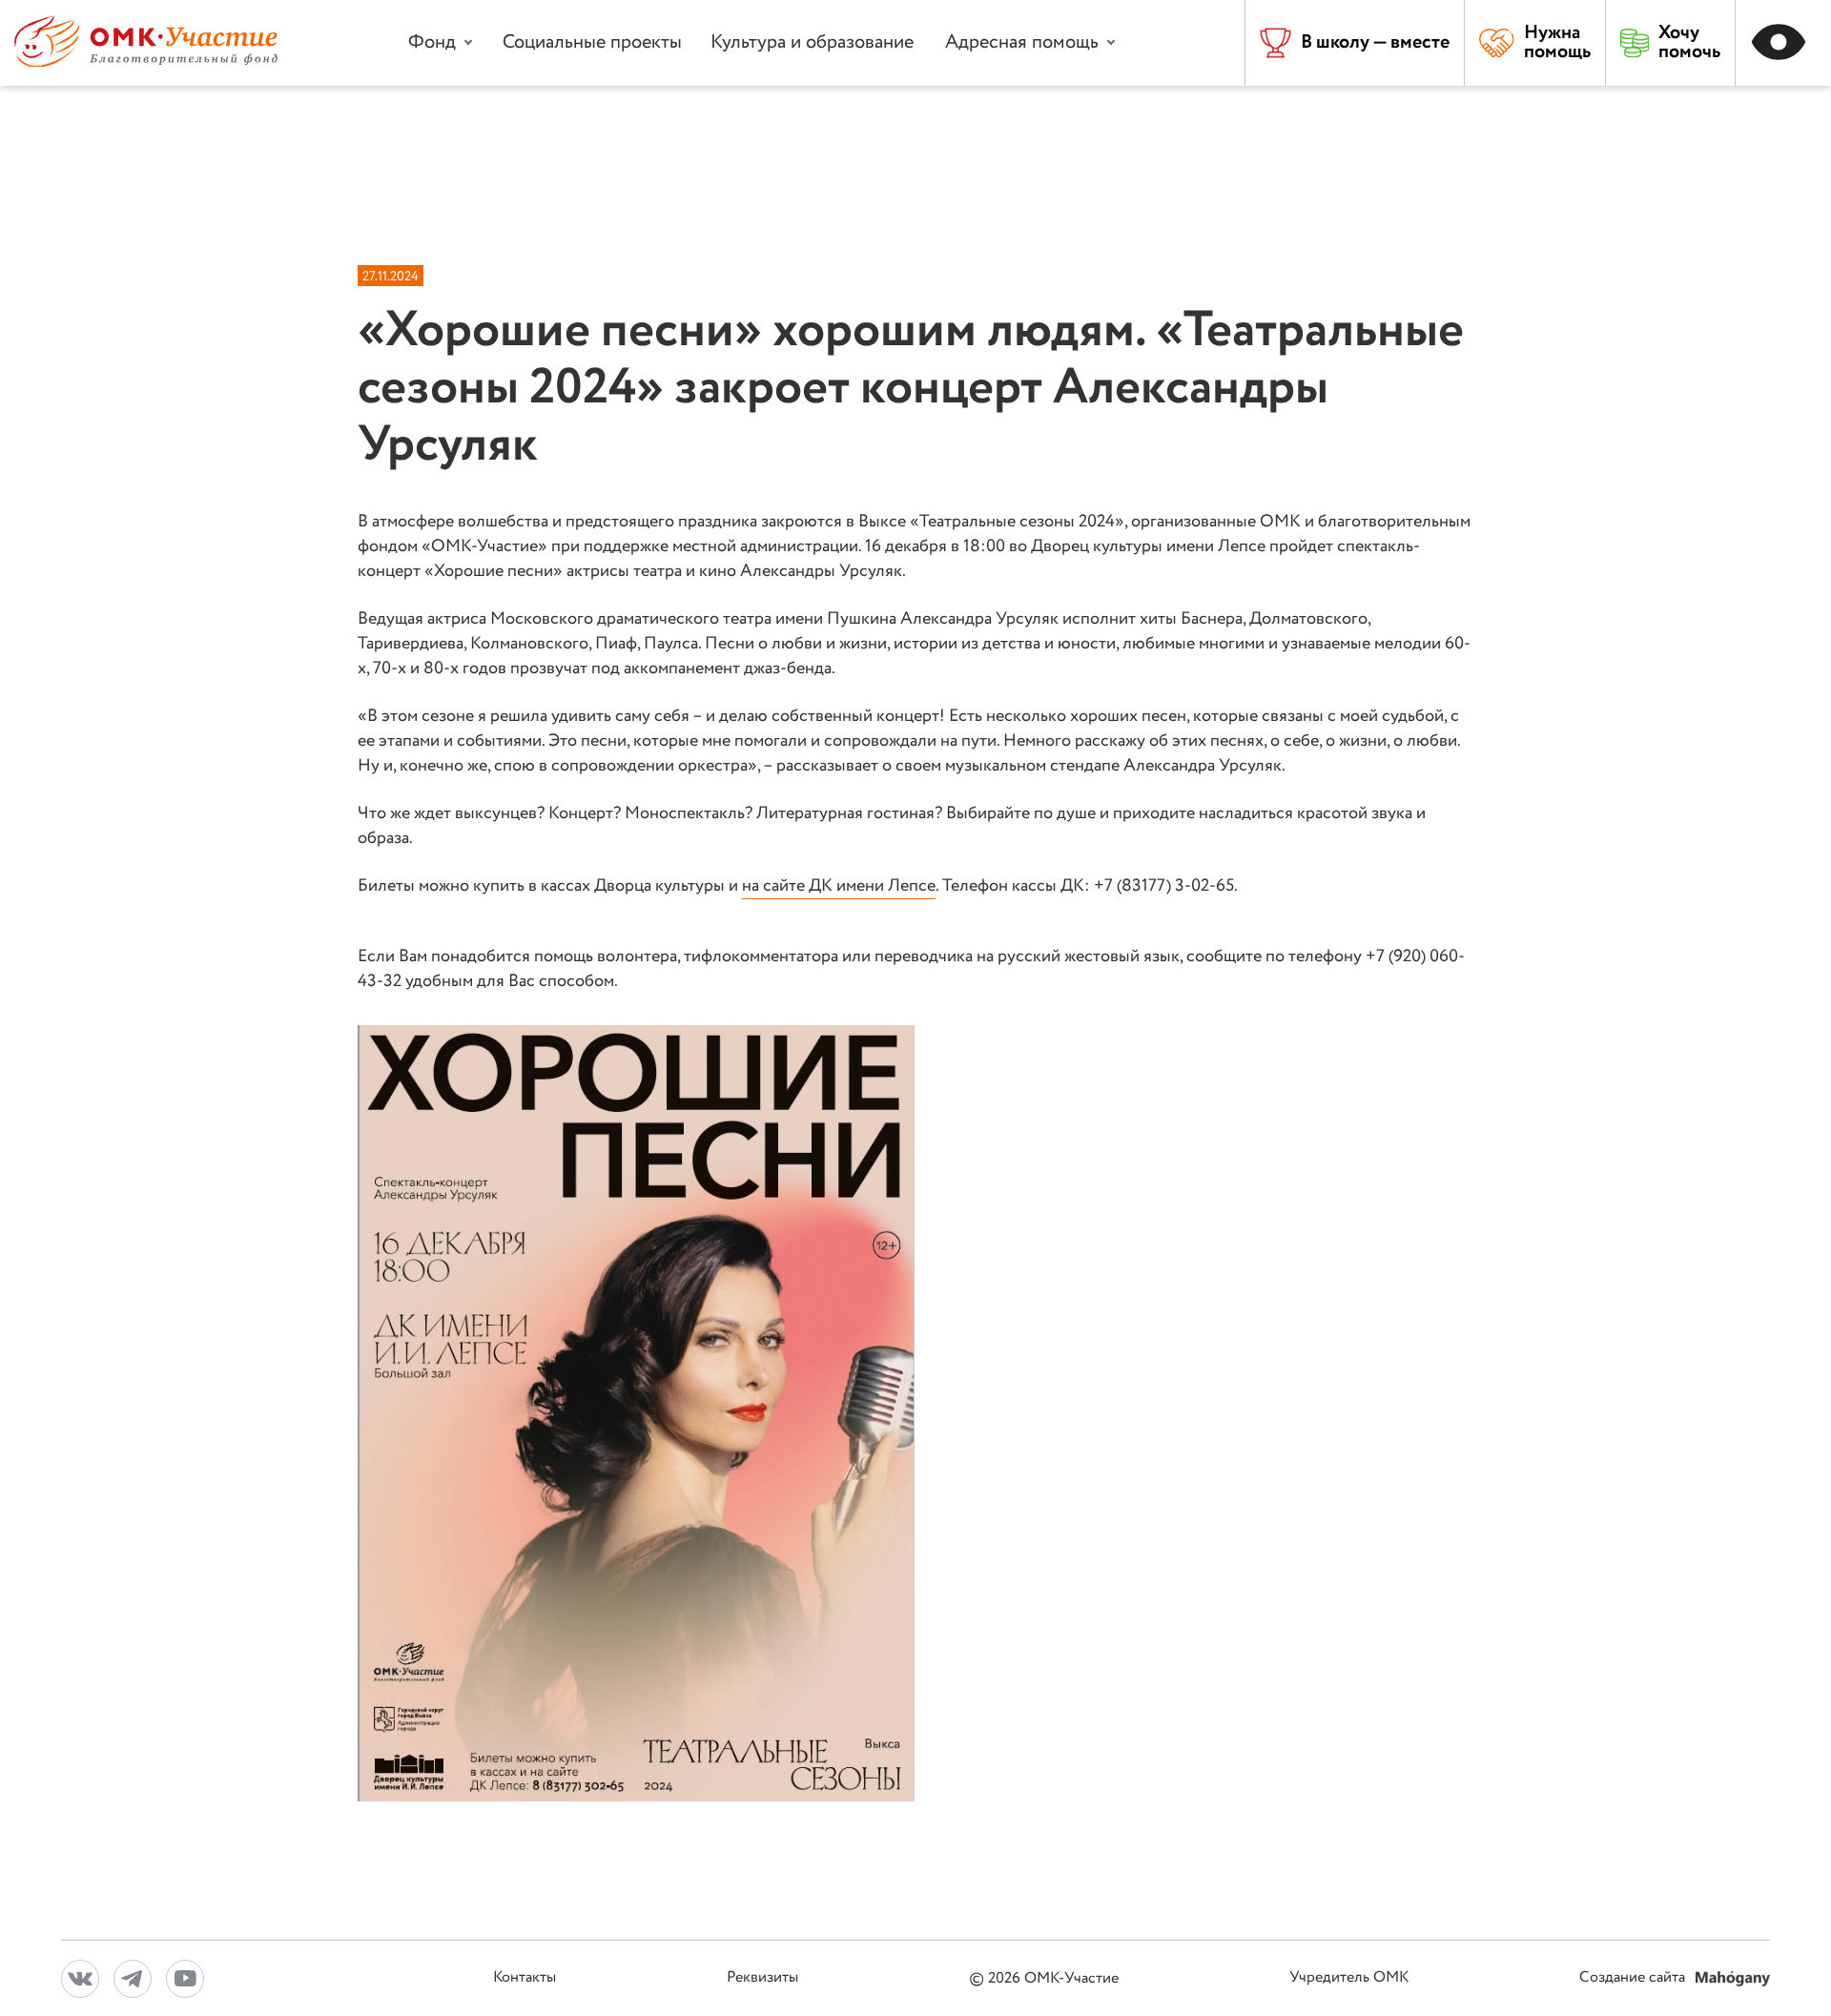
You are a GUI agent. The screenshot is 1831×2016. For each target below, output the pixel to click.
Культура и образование (812, 42)
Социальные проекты (592, 42)
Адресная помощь (1022, 42)
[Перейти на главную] (146, 62)
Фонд (432, 42)
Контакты (525, 1978)
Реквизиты (762, 1978)
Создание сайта (1634, 1978)
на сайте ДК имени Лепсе (839, 886)
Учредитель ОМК (1349, 1978)
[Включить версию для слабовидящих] (1783, 43)
